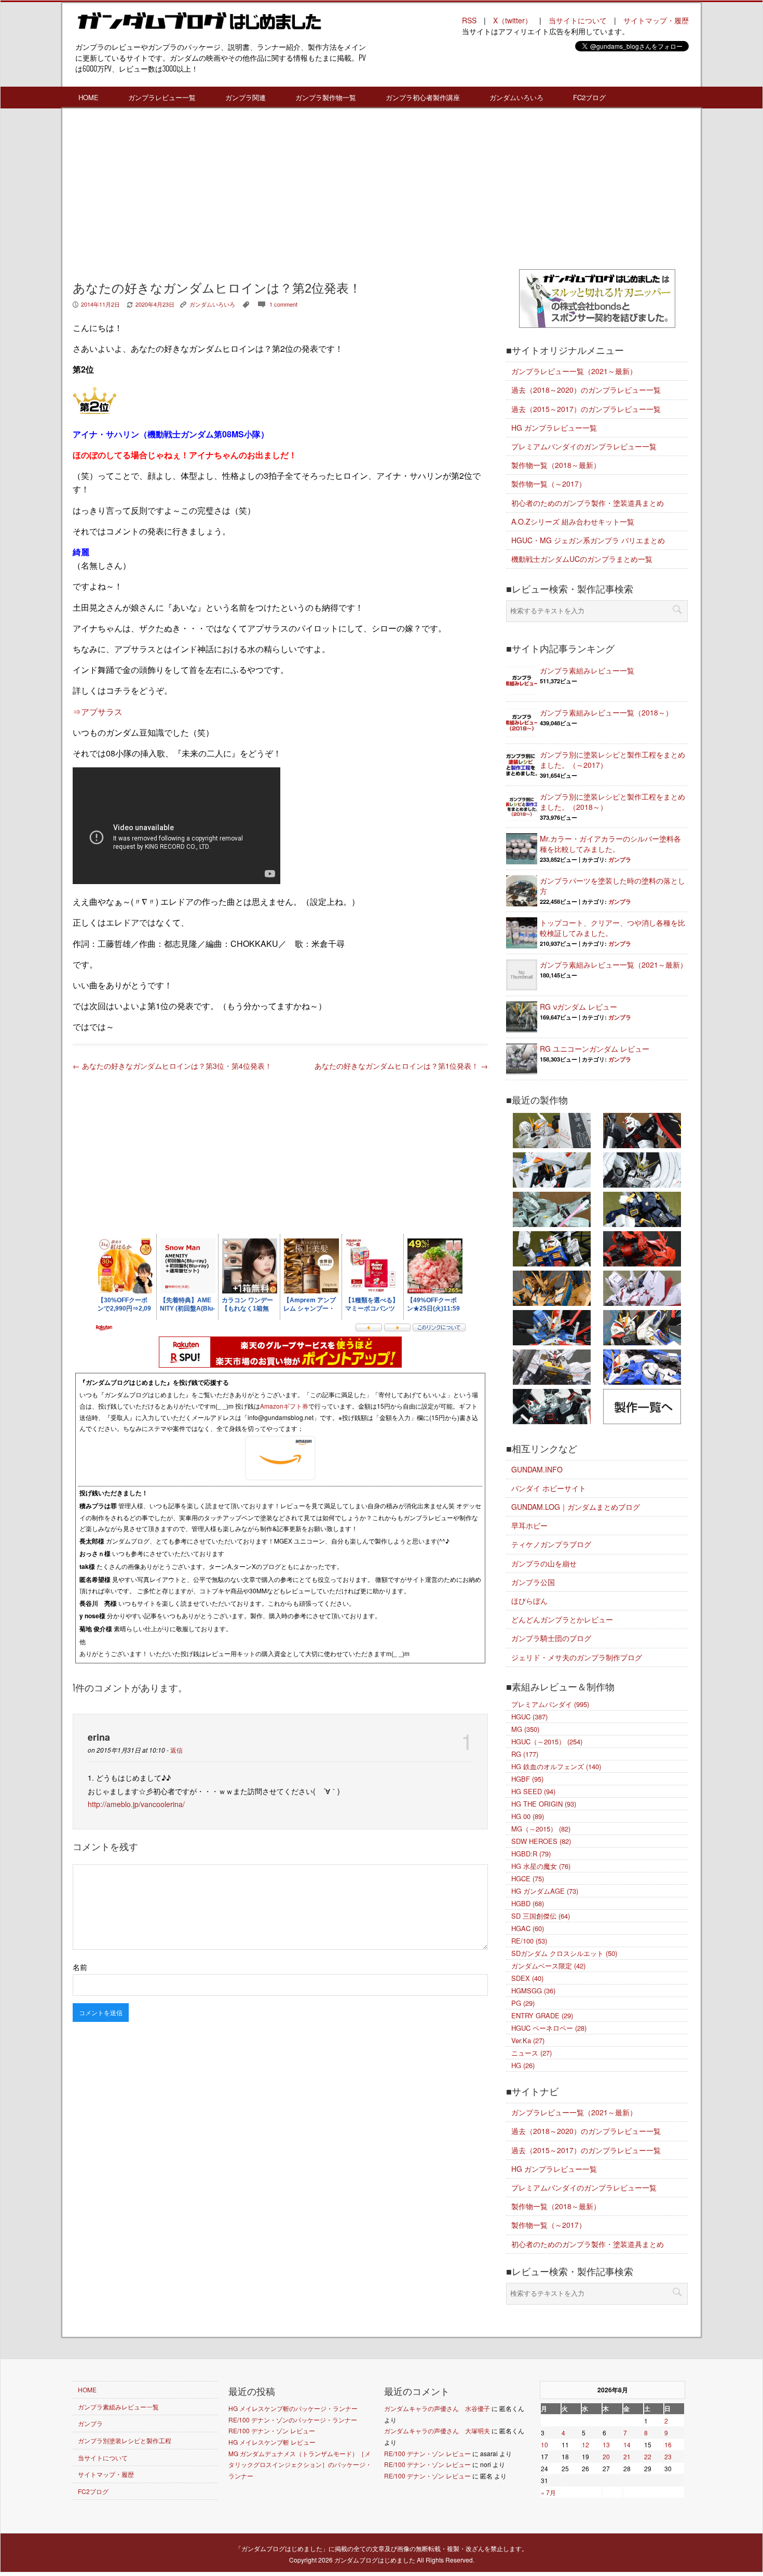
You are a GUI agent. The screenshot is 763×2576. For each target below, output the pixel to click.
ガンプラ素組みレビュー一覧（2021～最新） (614, 965)
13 (606, 2444)
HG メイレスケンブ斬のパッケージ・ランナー (293, 2408)
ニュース (532, 2053)
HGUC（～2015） (547, 1741)
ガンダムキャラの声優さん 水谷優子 (437, 2408)
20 (606, 2456)
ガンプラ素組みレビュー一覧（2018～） (606, 712)
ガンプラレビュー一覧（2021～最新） (574, 371)
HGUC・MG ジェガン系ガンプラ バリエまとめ (588, 540)
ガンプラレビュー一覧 (162, 97)
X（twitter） (513, 20)
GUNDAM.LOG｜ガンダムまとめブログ (576, 1507)
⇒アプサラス (98, 712)
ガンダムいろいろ (516, 97)
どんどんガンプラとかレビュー (562, 1619)
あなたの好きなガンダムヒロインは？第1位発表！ (401, 1066)
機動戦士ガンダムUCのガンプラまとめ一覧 (582, 559)
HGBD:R (531, 1854)
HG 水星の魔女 (541, 1866)
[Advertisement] (280, 191)
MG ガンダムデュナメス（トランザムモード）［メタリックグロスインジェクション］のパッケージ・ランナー (300, 2464)
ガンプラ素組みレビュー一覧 (587, 670)
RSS (469, 20)
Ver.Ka (528, 2040)
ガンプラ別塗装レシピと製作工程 (125, 2440)
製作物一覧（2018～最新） (556, 465)
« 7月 (548, 2492)
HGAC (528, 1928)
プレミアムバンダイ (550, 1704)
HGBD (528, 1903)
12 (585, 2444)
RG (525, 1754)
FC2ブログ (589, 97)
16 (668, 2444)
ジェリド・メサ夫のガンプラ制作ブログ (577, 1657)
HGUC (529, 1717)
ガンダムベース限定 (548, 1966)
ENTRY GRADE (542, 2015)
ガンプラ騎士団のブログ (551, 1638)
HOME (88, 97)
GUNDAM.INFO (537, 1469)
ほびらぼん (529, 1601)
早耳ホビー (529, 1525)
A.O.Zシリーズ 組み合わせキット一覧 (573, 521)
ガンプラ (620, 859)
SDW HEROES (541, 1841)
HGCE (528, 1878)
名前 (80, 1967)
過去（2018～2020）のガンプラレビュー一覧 (586, 390)
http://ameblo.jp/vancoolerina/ (136, 1804)
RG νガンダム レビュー (578, 1007)
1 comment (283, 304)
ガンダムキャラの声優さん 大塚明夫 (437, 2430)
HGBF (527, 1779)
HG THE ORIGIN (544, 1804)
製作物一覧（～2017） (549, 484)
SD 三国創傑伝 (541, 1916)
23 (668, 2456)
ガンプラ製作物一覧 (326, 97)
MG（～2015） (541, 1829)
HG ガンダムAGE (545, 1891)
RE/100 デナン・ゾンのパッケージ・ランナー (293, 2420)
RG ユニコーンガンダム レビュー (595, 1049)
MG (525, 1729)
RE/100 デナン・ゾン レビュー (272, 2430)
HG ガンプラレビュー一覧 (554, 428)
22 (648, 2456)
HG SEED (533, 1791)
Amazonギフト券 (284, 1406)
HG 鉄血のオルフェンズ (556, 1766)
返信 (176, 1750)
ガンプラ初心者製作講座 (423, 97)
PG (523, 2003)
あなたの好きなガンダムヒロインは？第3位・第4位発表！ (172, 1066)
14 (627, 2444)
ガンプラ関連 (246, 97)
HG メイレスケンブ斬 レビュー (272, 2442)
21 (627, 2456)
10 (544, 2444)
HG (523, 2065)
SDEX (527, 1978)
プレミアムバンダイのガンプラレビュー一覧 (584, 446)
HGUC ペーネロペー (549, 2028)
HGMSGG (533, 1990)
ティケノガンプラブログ (551, 1544)
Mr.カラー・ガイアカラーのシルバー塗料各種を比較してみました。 (610, 844)
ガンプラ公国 (533, 1582)
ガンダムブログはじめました (375, 2560)
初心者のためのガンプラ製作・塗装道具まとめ (588, 503)
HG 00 (528, 1816)
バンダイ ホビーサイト (549, 1488)
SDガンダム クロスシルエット (564, 1953)
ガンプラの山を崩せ (544, 1563)
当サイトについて (578, 20)
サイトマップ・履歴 (656, 20)
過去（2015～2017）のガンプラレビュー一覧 (586, 409)
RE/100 (529, 1941)
